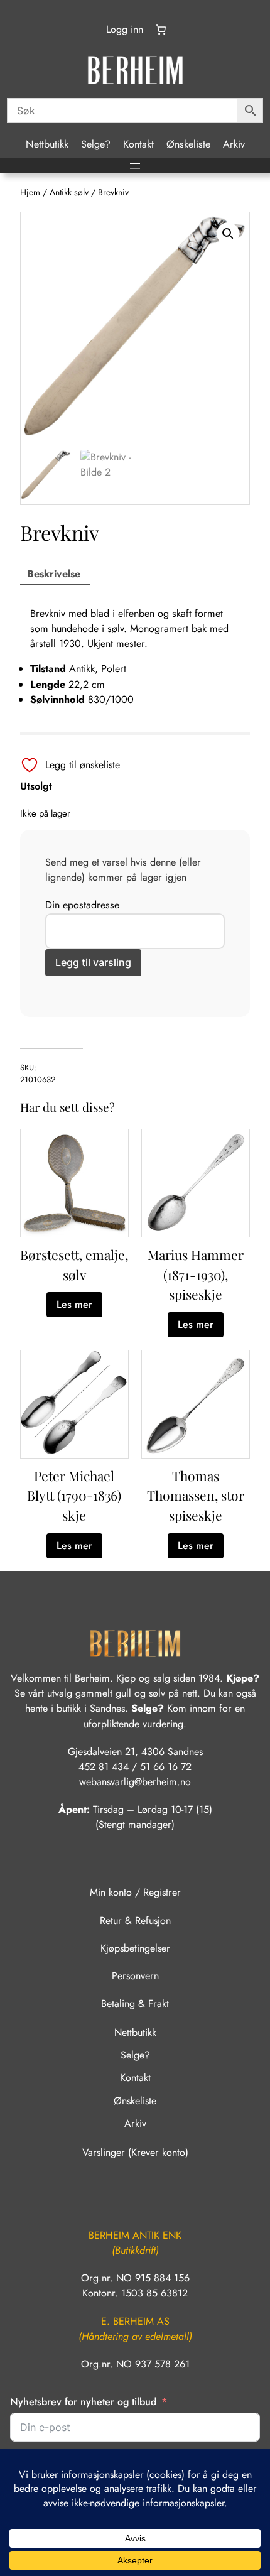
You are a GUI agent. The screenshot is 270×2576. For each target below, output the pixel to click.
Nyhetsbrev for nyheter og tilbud (83, 2402)
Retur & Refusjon (135, 1921)
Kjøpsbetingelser (135, 1948)
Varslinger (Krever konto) (135, 2152)
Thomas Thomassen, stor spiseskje (196, 1495)
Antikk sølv (69, 192)
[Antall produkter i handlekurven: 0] (161, 30)
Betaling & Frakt (135, 2003)
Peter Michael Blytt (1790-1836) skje (74, 1495)
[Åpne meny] (135, 166)
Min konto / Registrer (135, 1892)
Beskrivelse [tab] (54, 574)
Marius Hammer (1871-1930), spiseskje (196, 1274)
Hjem (30, 192)
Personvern (135, 1976)
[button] (228, 234)
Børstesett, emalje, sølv (74, 1264)
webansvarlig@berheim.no (135, 1782)
